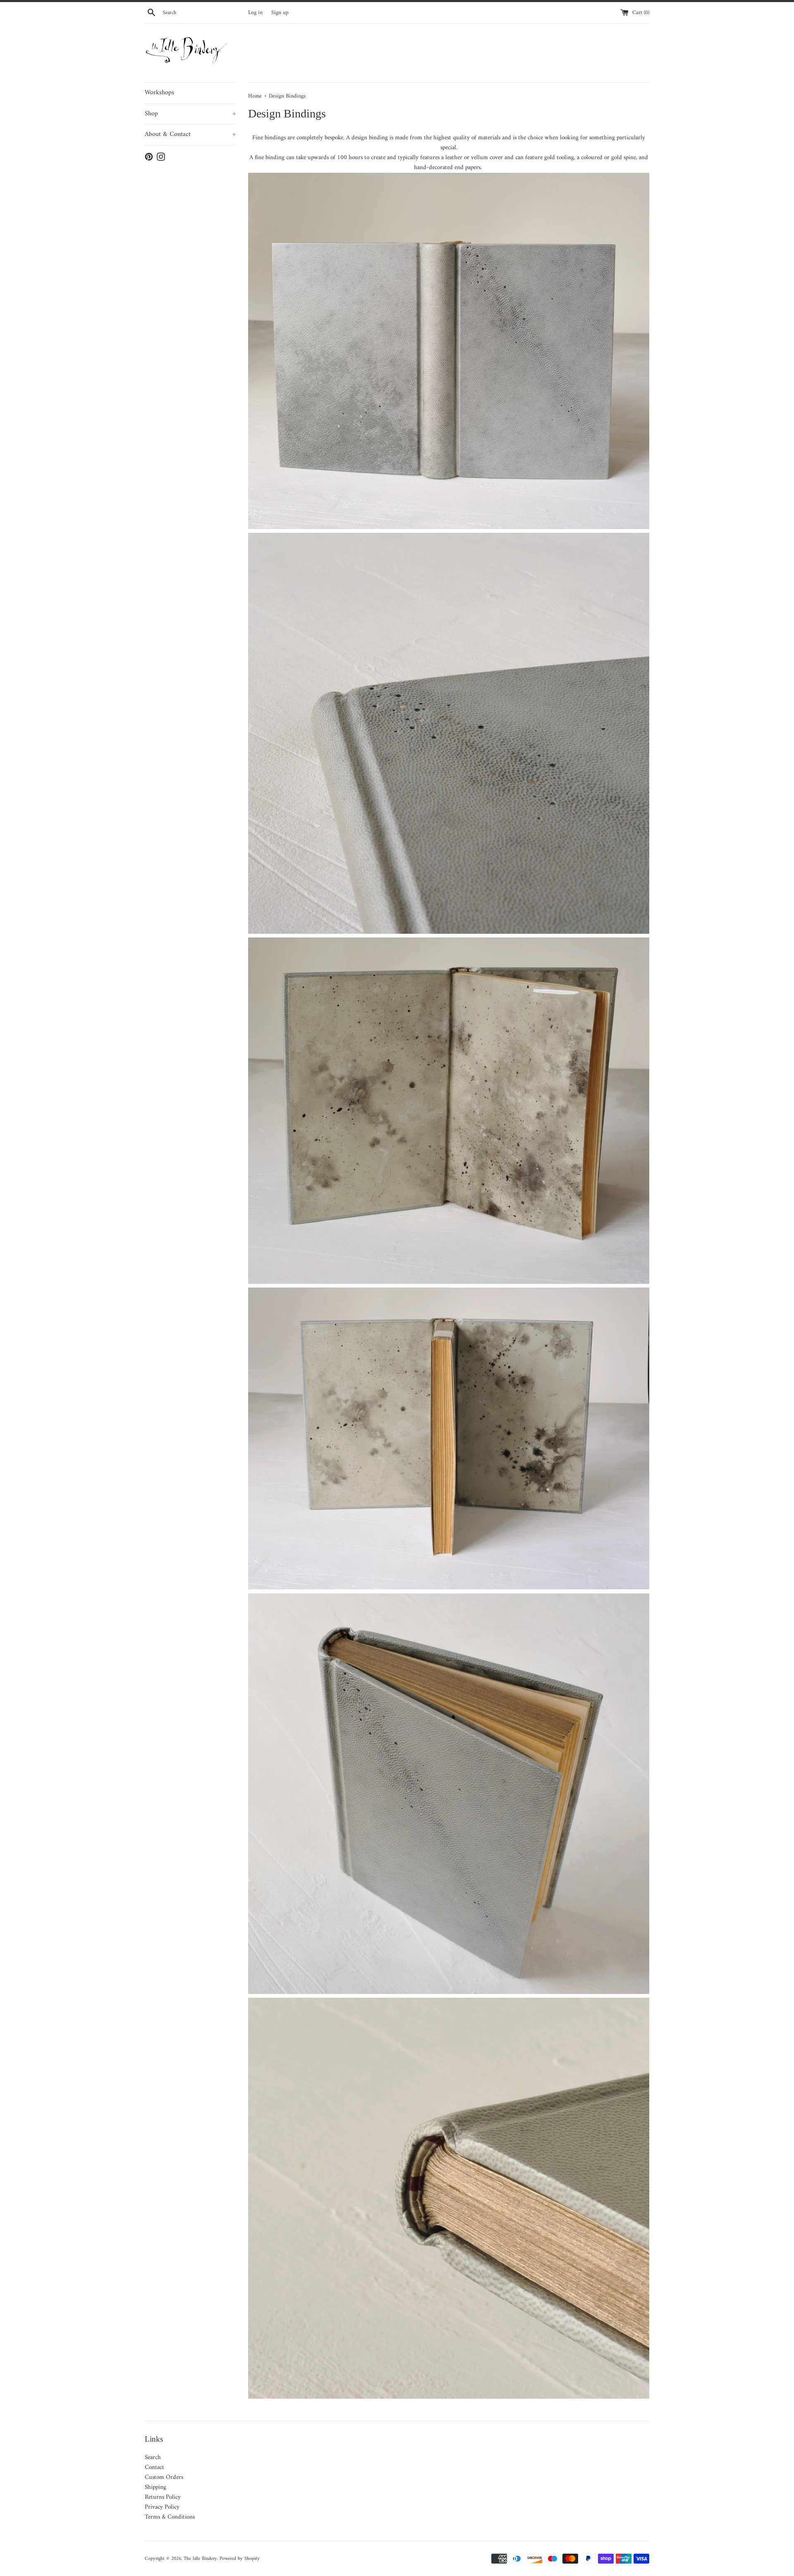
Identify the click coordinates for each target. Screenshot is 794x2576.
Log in (255, 13)
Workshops (159, 93)
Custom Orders (164, 2477)
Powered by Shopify (240, 2559)
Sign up (280, 13)
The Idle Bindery (200, 2559)
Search (153, 2458)
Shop (190, 114)
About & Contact (190, 134)
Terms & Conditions (170, 2517)
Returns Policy (163, 2497)
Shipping (155, 2487)
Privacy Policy (162, 2507)
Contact (154, 2467)
